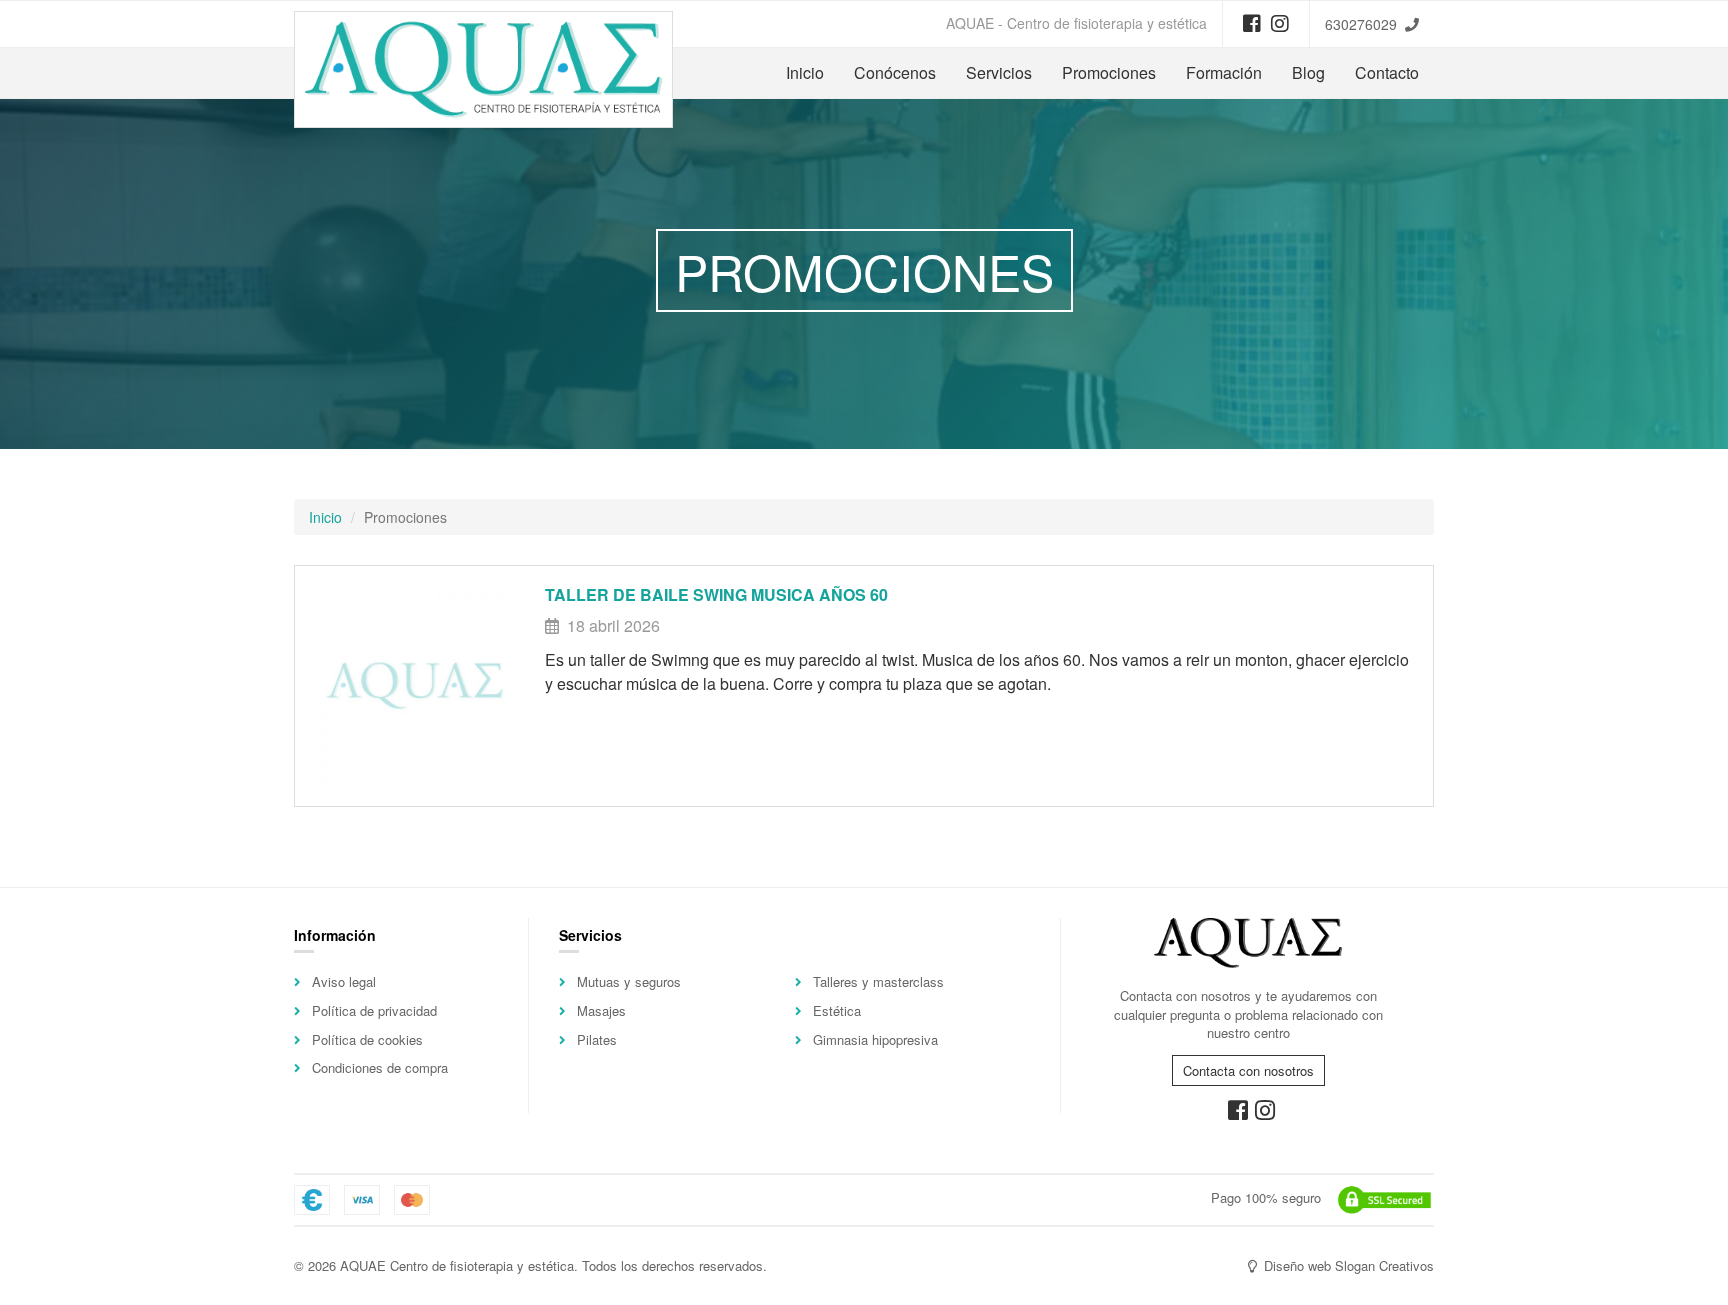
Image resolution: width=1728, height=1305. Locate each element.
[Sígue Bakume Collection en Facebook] (1252, 22)
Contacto (1387, 72)
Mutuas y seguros (629, 981)
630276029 (1361, 24)
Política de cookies (367, 1039)
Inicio (805, 72)
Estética (837, 1010)
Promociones (1109, 72)
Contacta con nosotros (1248, 1070)
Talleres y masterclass (878, 981)
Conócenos (895, 72)
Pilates (597, 1039)
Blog (1308, 72)
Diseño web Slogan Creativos (1347, 1265)
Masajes (601, 1010)
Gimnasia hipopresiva (875, 1039)
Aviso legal (344, 981)
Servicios (999, 72)
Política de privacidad (374, 1010)
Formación (1224, 72)
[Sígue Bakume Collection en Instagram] (1280, 22)
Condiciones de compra (380, 1067)
